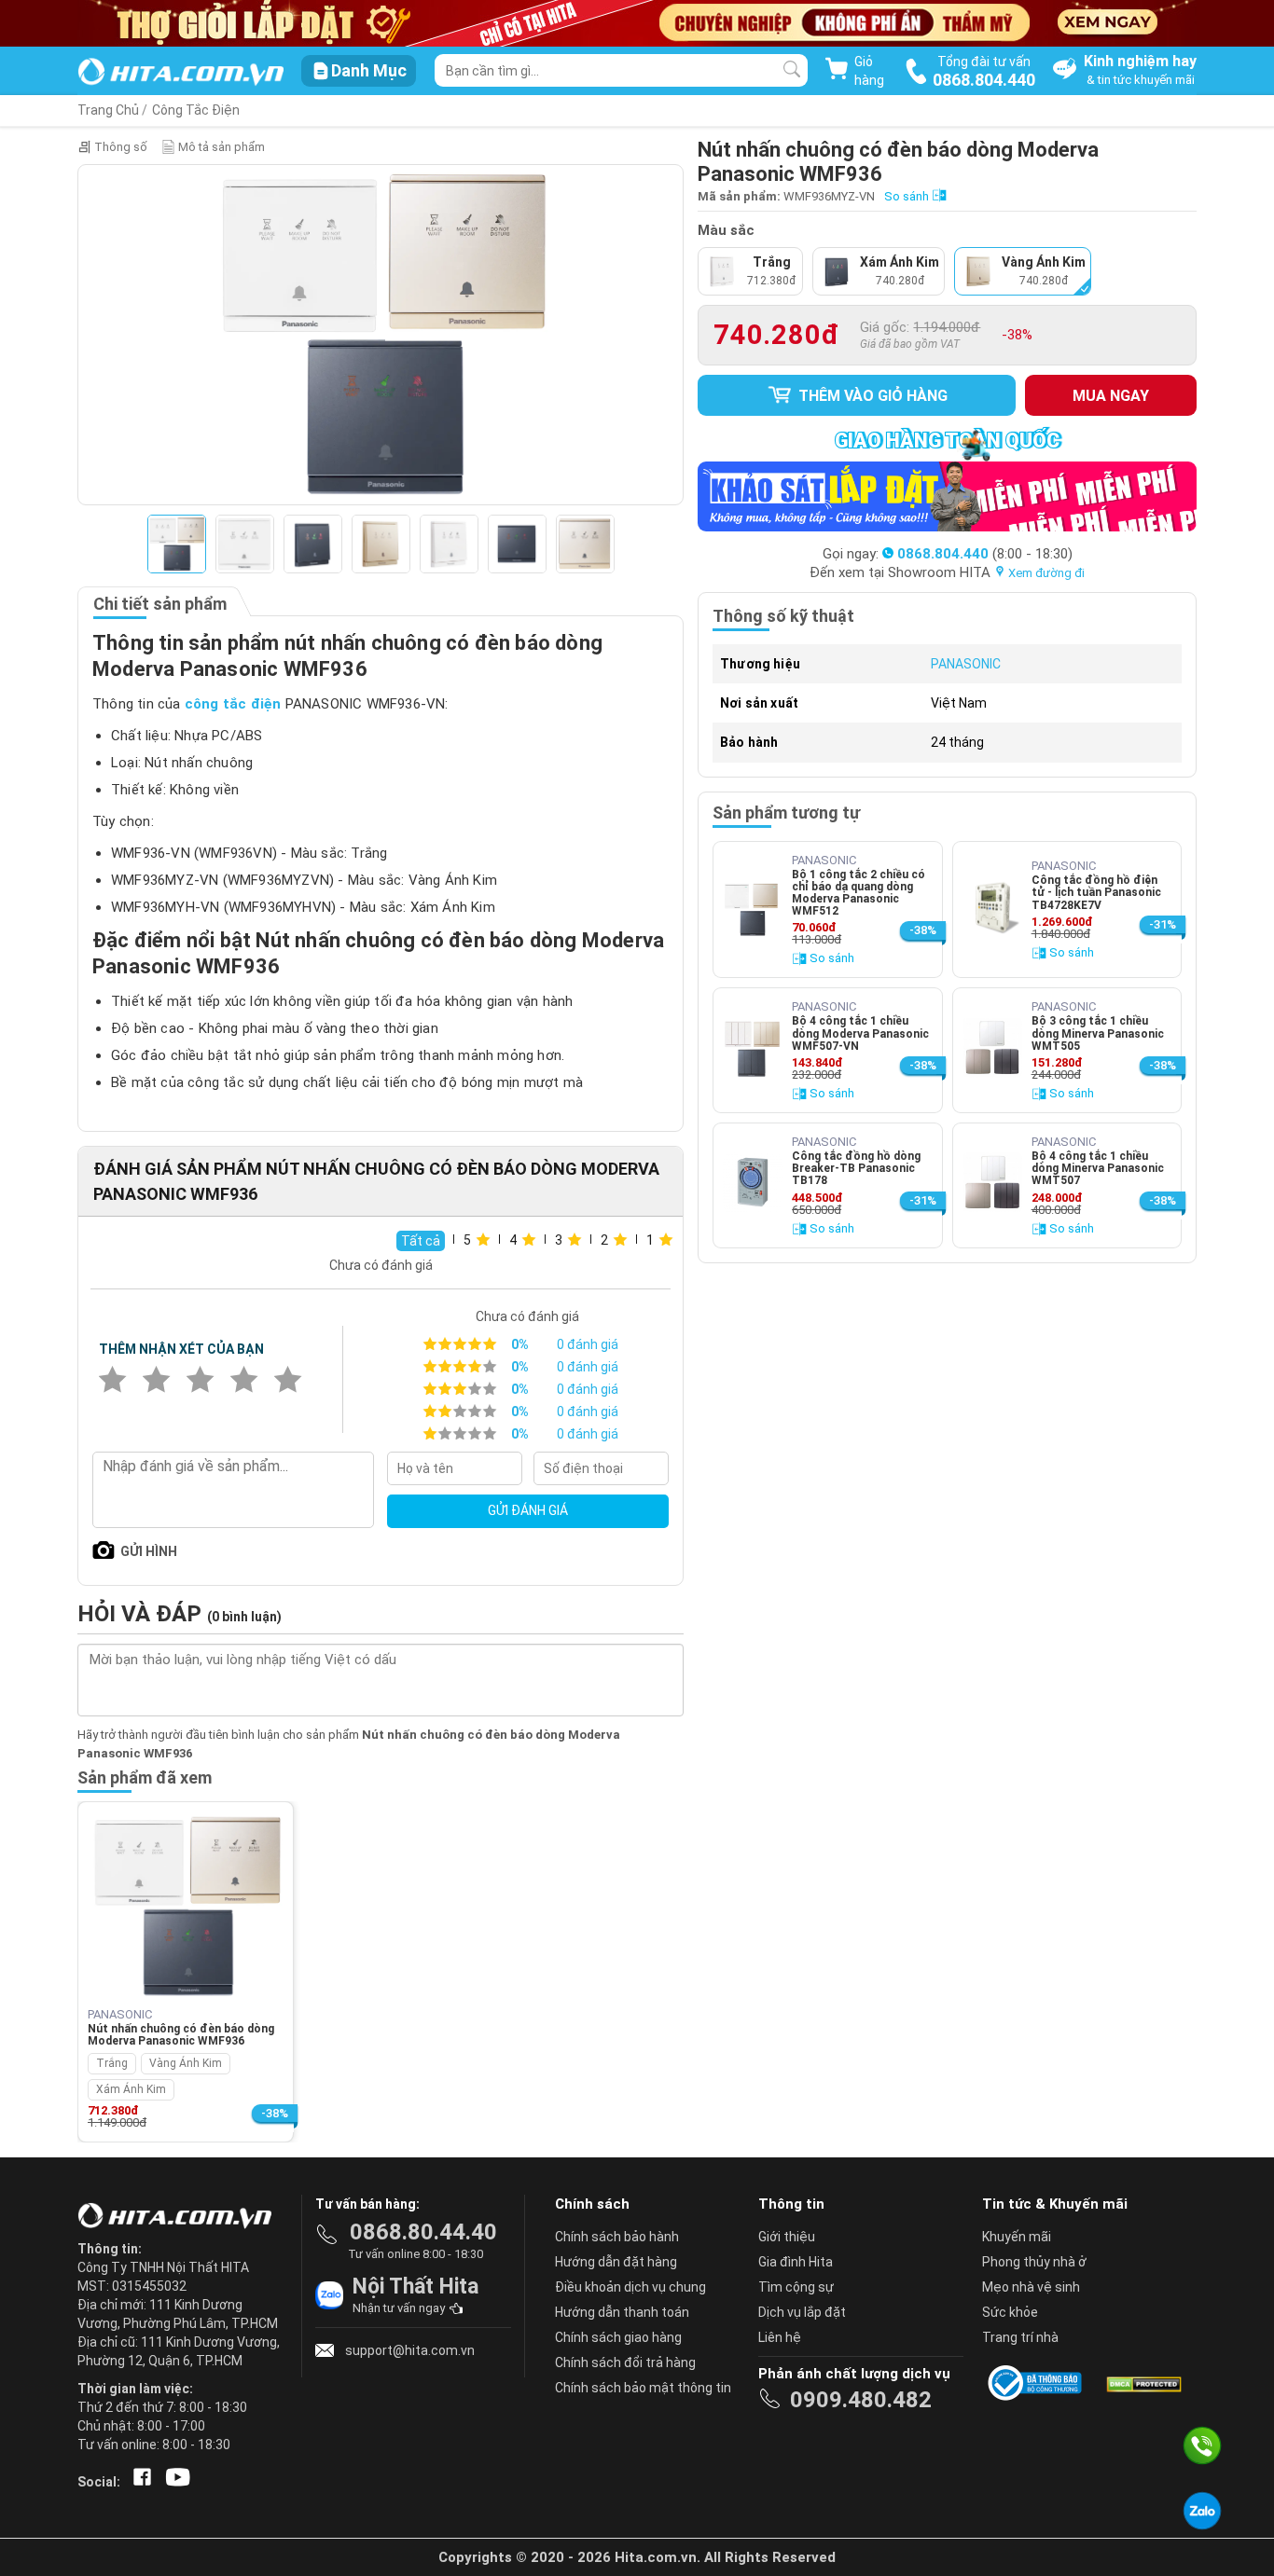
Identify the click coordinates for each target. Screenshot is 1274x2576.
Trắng (112, 2063)
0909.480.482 (861, 2400)
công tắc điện (233, 704)
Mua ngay (1111, 396)
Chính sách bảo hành (617, 2237)
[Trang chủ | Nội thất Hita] (180, 73)
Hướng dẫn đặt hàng (616, 2262)
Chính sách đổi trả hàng (625, 2362)
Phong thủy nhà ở (1034, 2262)
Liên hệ (780, 2337)
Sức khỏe (1010, 2312)
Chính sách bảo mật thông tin (643, 2388)
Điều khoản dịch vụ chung (630, 2287)
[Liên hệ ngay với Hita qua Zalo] (1202, 2511)
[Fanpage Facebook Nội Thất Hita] (138, 2482)
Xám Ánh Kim (131, 2089)
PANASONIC (966, 664)
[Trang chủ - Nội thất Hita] (180, 2217)
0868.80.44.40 (423, 2232)
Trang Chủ (108, 110)
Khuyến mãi (1017, 2237)
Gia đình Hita (796, 2262)
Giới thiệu (787, 2237)
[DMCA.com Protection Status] (1142, 2383)
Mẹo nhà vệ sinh (1031, 2287)
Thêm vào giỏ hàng (871, 396)
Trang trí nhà (1020, 2337)
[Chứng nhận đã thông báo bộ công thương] (1038, 2383)
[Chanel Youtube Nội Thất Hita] (174, 2482)
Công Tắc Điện (196, 110)
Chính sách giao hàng (618, 2337)
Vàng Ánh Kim (186, 2063)
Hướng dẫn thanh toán (622, 2312)
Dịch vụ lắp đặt (802, 2312)
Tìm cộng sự (796, 2287)
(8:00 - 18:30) (985, 554)
